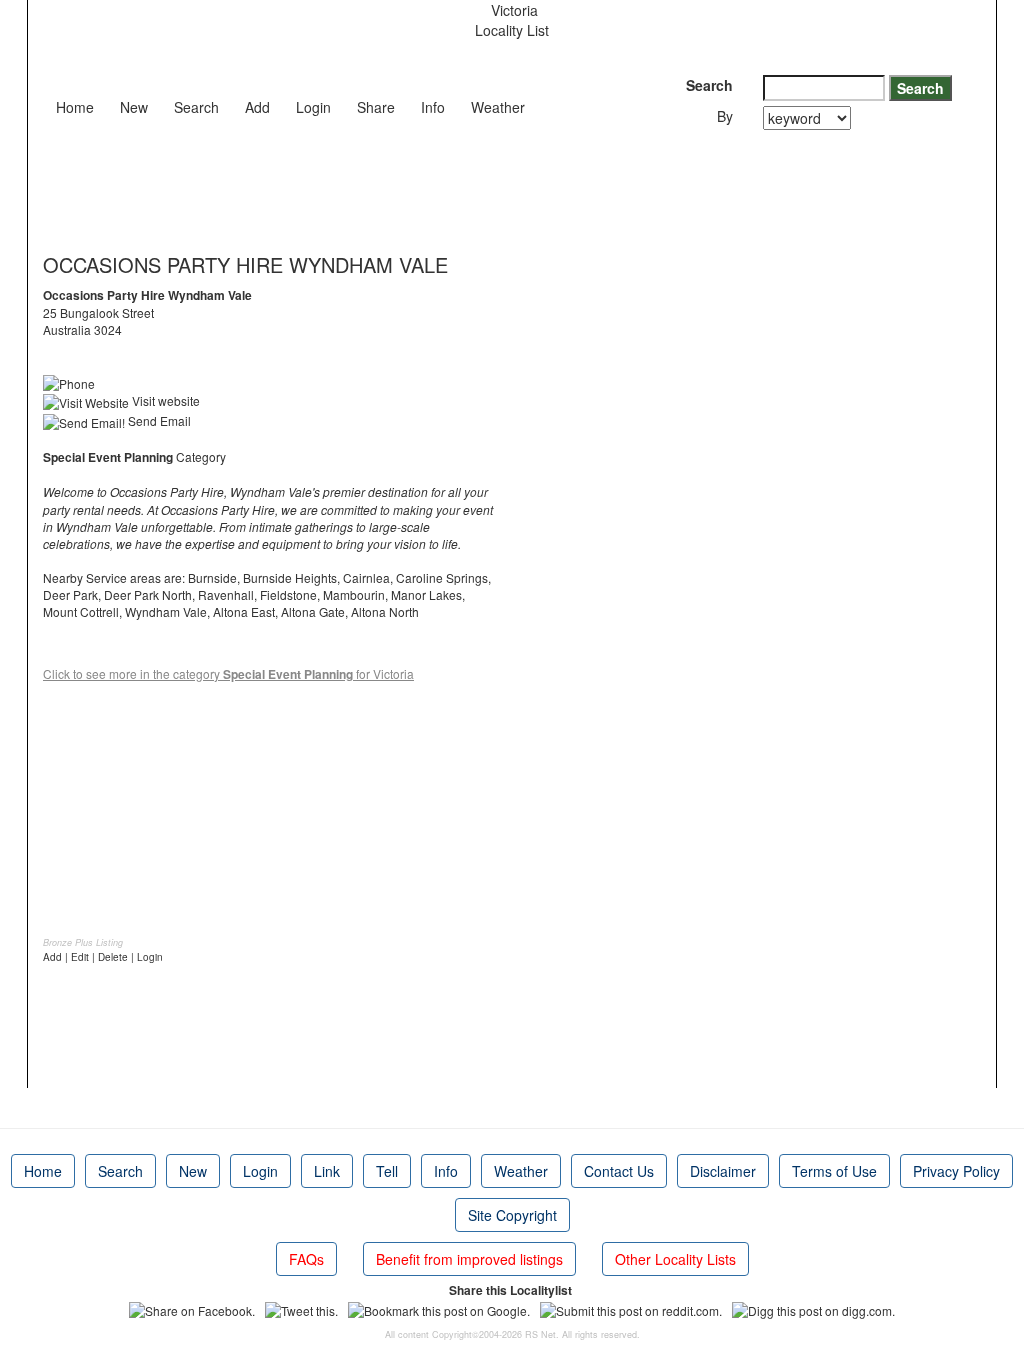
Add (257, 107)
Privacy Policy (956, 1171)
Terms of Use (834, 1171)
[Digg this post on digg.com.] (813, 1307)
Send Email (158, 420)
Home (75, 107)
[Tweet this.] (301, 1307)
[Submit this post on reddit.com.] (631, 1307)
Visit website (164, 400)
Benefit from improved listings (469, 1259)
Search (196, 107)
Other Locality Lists (675, 1259)
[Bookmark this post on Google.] (439, 1307)
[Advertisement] (407, 185)
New (134, 107)
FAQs (306, 1259)
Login (313, 107)
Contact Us (619, 1171)
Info (433, 107)
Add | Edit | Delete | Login (103, 957)
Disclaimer (723, 1171)
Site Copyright (512, 1215)
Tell (387, 1171)
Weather (498, 107)
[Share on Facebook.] (192, 1307)
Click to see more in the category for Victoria (228, 673)
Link (327, 1171)
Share (376, 107)
